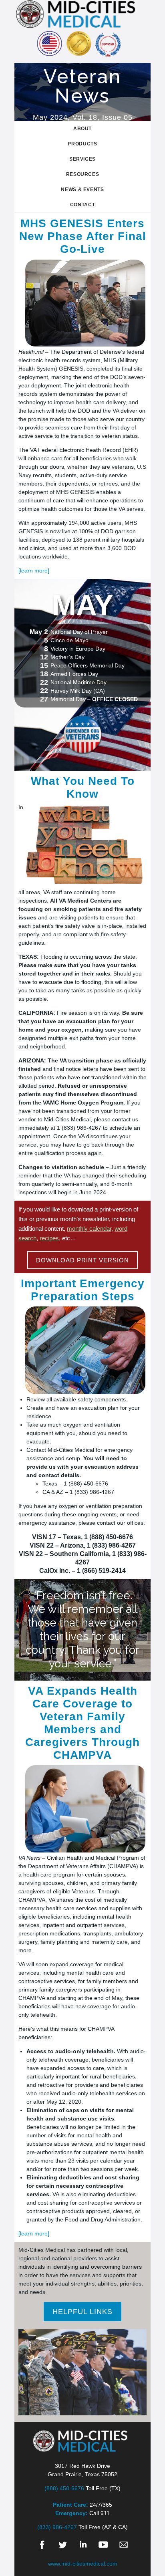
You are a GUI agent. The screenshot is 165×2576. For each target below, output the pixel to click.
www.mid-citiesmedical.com (83, 2564)
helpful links (82, 2312)
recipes (49, 1238)
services (82, 159)
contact (83, 205)
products (82, 144)
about (82, 129)
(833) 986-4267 (57, 2527)
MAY (83, 605)
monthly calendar (89, 1229)
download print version (82, 1260)
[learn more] (34, 570)
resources (83, 174)
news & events (82, 189)
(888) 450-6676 (64, 2488)
